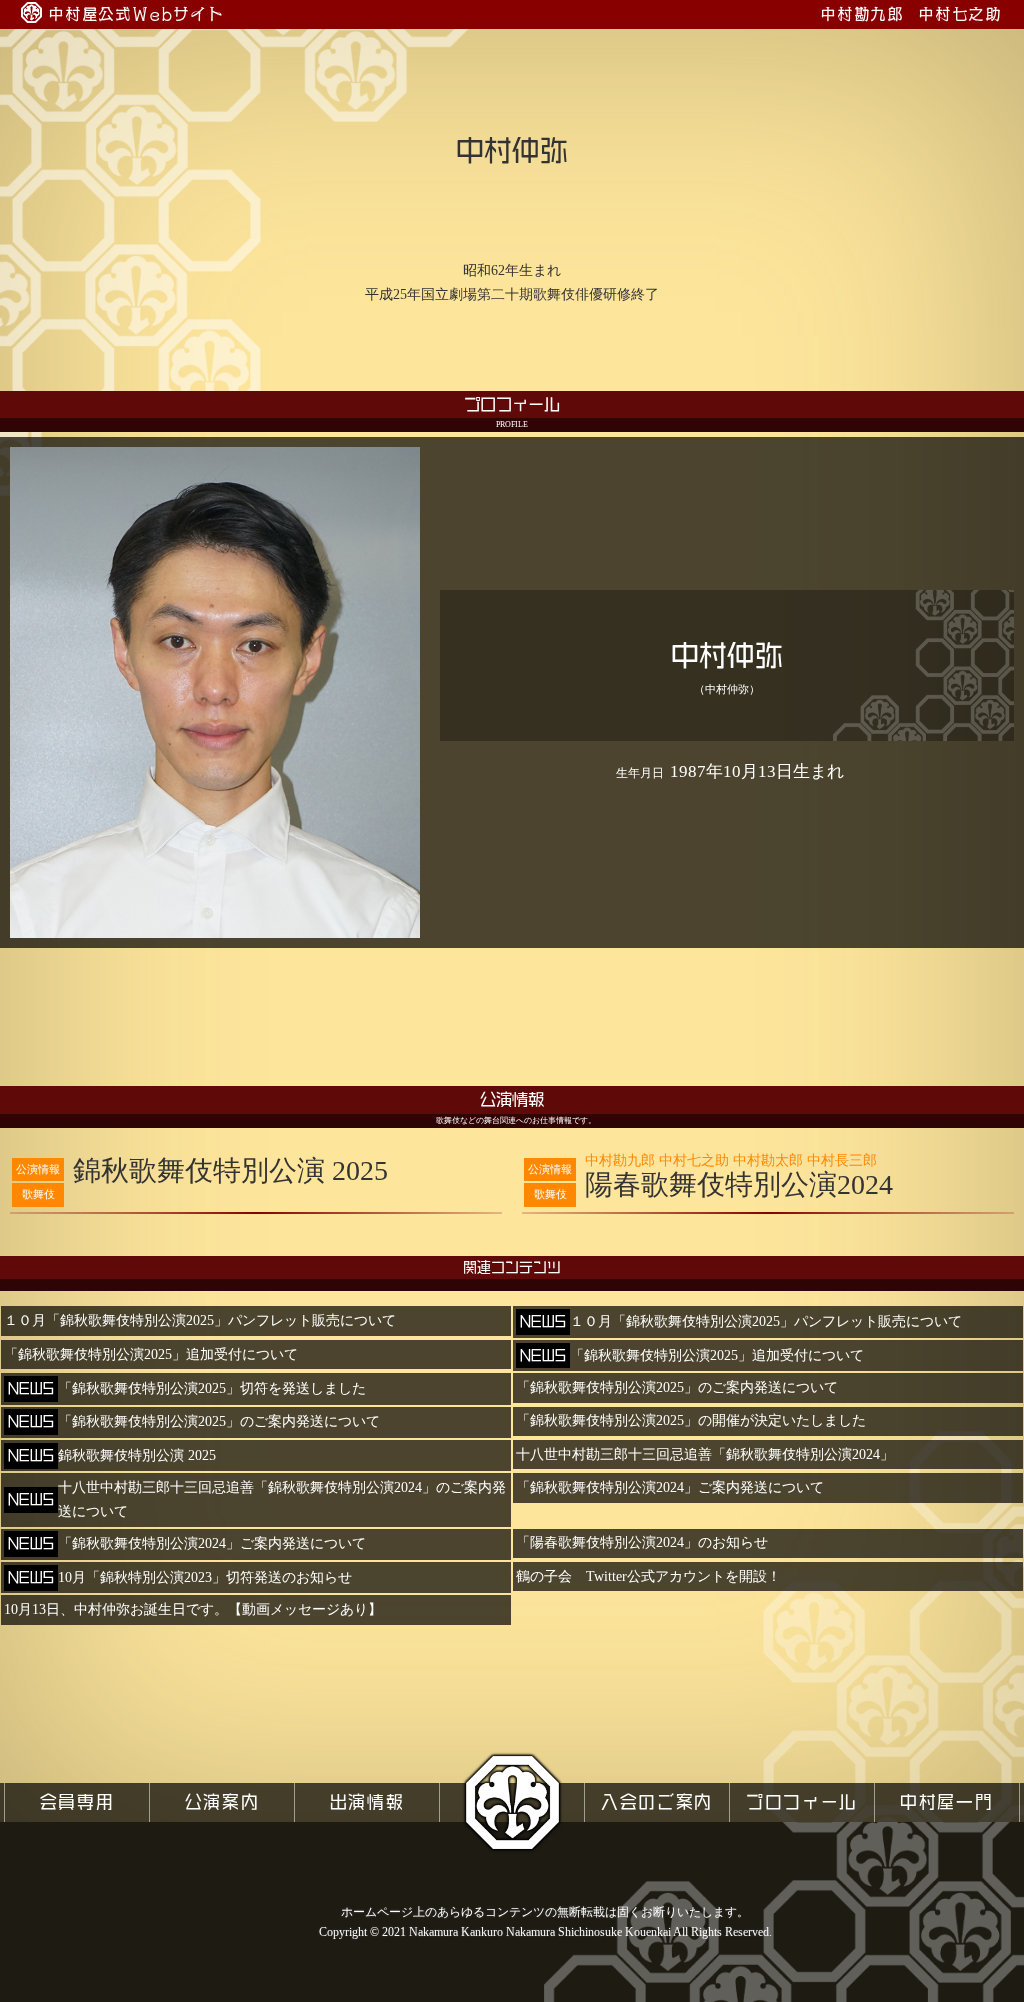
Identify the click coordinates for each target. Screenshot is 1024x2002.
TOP (511, 1801)
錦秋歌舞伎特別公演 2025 (230, 1170)
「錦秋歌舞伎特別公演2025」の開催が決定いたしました (691, 1420)
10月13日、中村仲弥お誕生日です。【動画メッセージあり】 (193, 1609)
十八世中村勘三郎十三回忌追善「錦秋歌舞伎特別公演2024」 (705, 1454)
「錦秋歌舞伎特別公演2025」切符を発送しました (212, 1388)
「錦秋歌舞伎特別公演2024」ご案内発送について (670, 1487)
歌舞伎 (38, 1194)
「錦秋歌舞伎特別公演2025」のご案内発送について (677, 1387)
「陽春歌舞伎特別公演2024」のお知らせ (642, 1542)
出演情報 (367, 1801)
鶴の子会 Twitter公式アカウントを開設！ (648, 1576)
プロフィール (802, 1801)
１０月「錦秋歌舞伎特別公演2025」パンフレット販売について (200, 1320)
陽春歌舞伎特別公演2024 (739, 1177)
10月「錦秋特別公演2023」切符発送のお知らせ (205, 1577)
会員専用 (77, 1801)
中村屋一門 (946, 1801)
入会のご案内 (657, 1801)
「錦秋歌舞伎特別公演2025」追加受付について (151, 1354)
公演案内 (222, 1801)
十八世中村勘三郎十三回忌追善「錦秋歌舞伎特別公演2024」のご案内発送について (282, 1499)
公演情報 (38, 1169)
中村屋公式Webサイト (137, 14)
